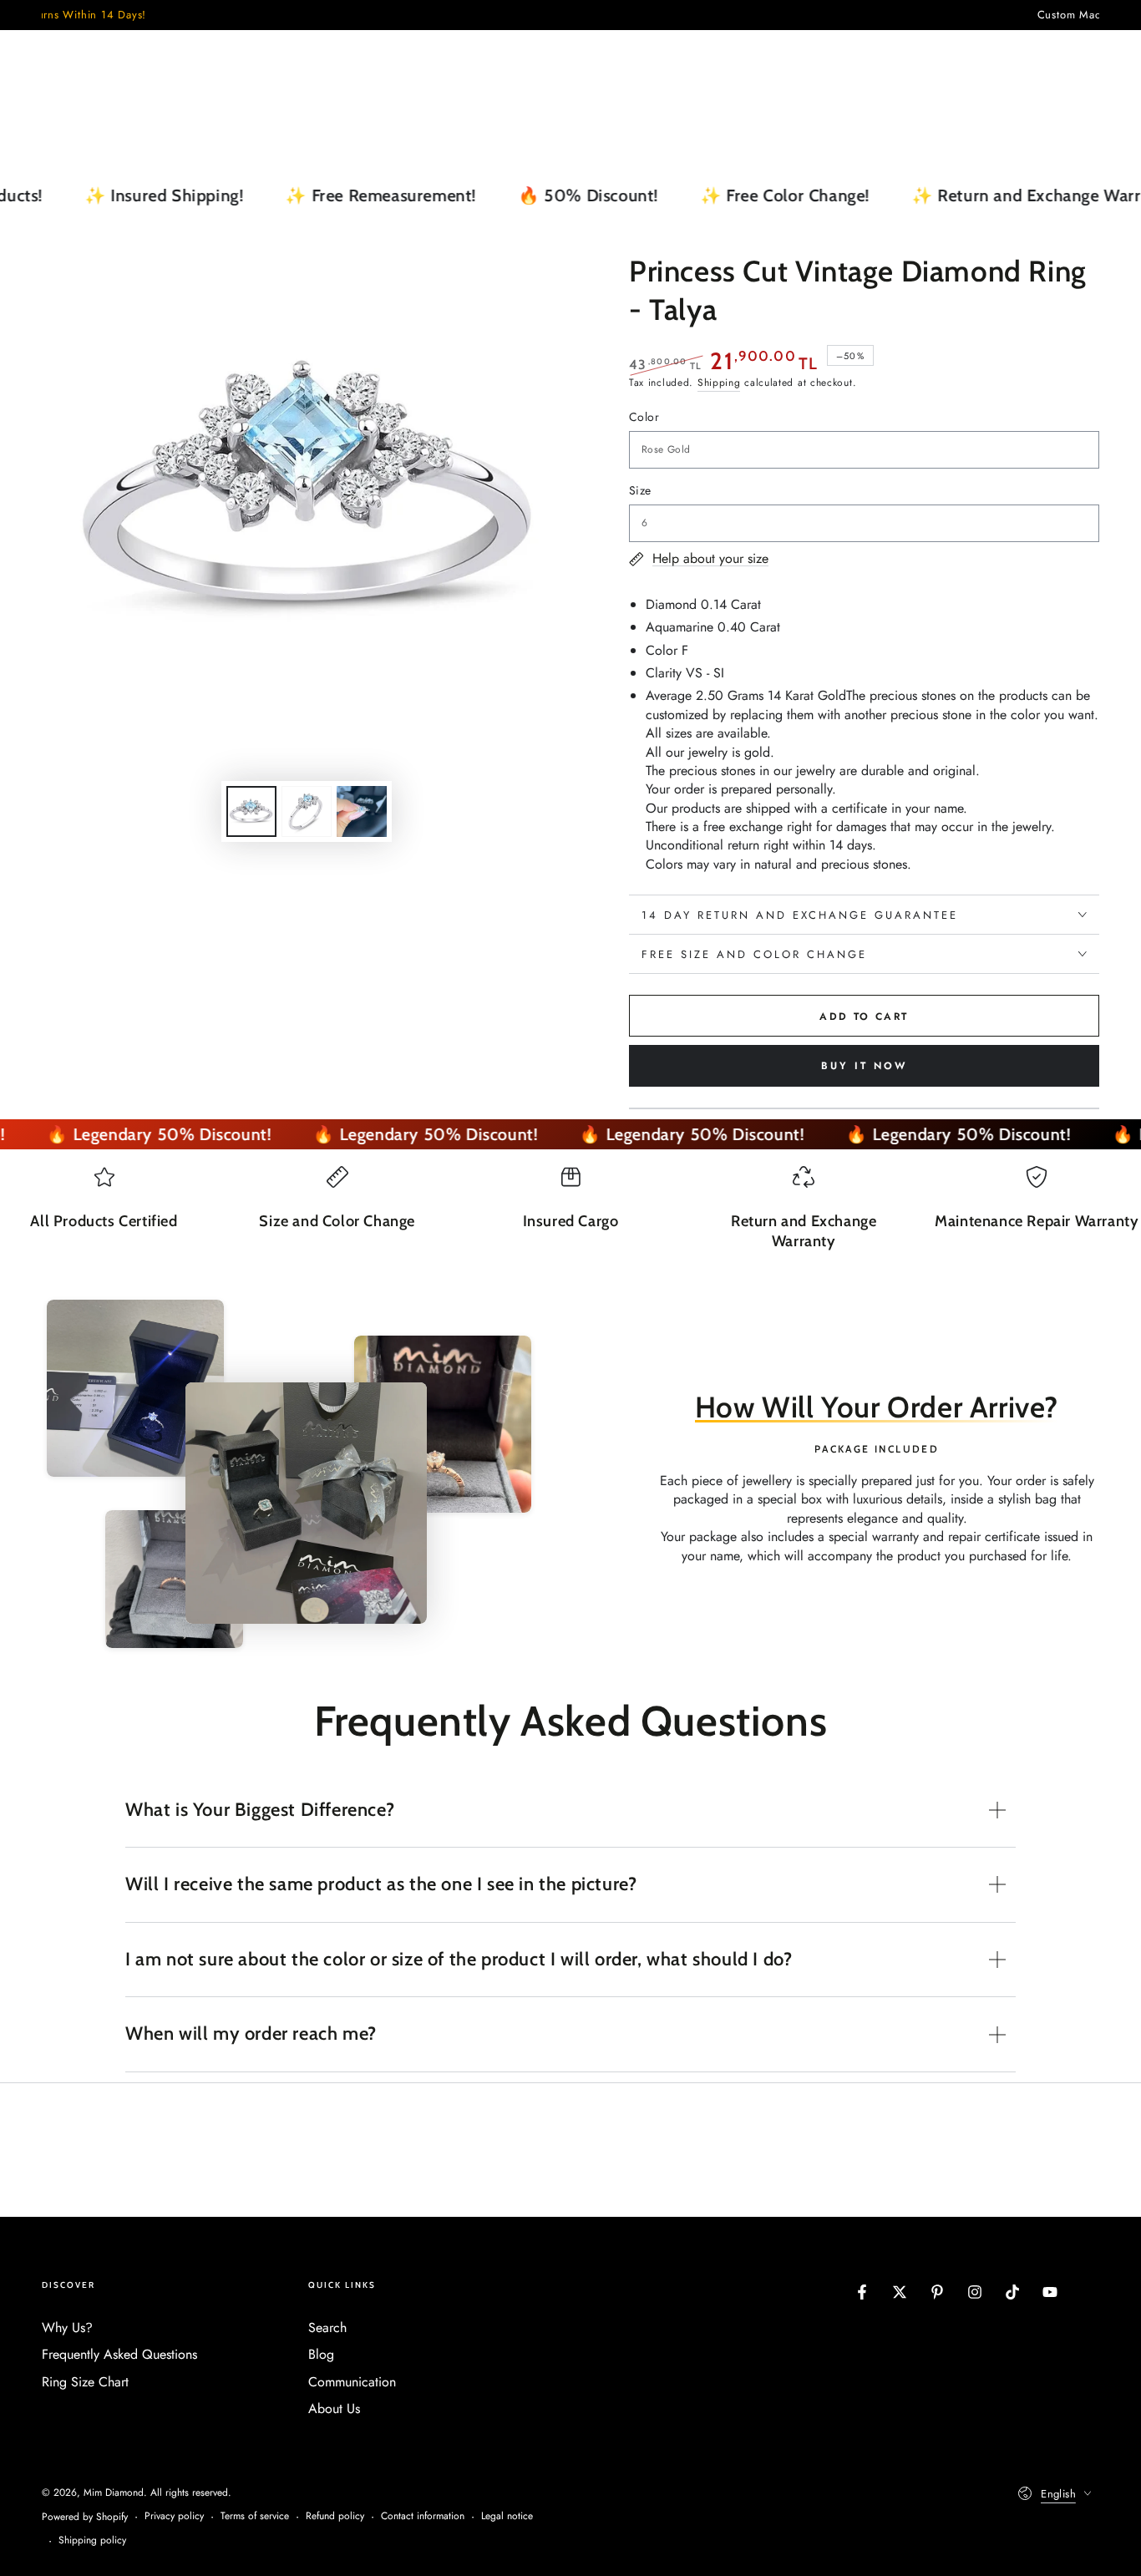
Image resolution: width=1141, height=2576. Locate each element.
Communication (352, 2382)
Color (644, 417)
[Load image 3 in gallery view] (362, 811)
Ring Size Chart (85, 2382)
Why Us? (67, 2328)
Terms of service (255, 2516)
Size (640, 490)
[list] (570, 1216)
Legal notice (507, 2516)
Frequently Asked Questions (119, 2354)
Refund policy (335, 2516)
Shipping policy (92, 2541)
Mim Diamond (114, 2492)
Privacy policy (174, 2516)
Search (327, 2328)
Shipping (719, 383)
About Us (334, 2409)
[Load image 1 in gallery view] (251, 811)
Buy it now (864, 1066)
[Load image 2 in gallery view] (307, 811)
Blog (321, 2354)
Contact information (423, 2516)
